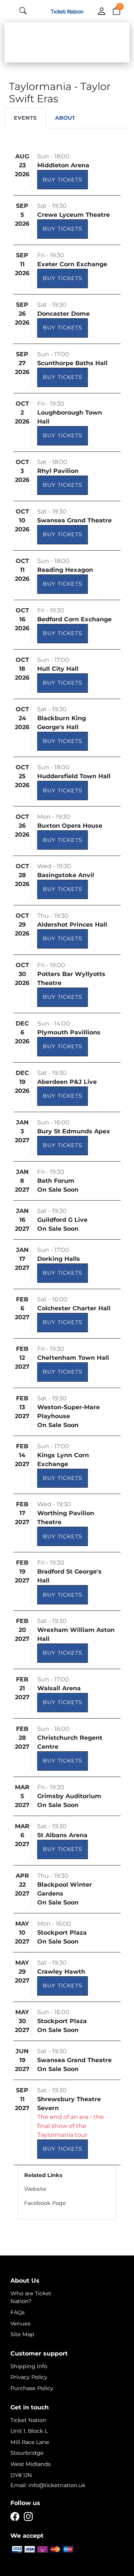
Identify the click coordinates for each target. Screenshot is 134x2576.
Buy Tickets (63, 180)
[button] (117, 10)
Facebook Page (45, 2203)
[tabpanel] (67, 1183)
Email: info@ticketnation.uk (48, 2485)
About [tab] (65, 118)
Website (35, 2189)
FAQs (17, 2312)
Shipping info (29, 2366)
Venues (20, 2324)
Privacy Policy (29, 2377)
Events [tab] (25, 118)
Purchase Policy (32, 2388)
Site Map (22, 2334)
